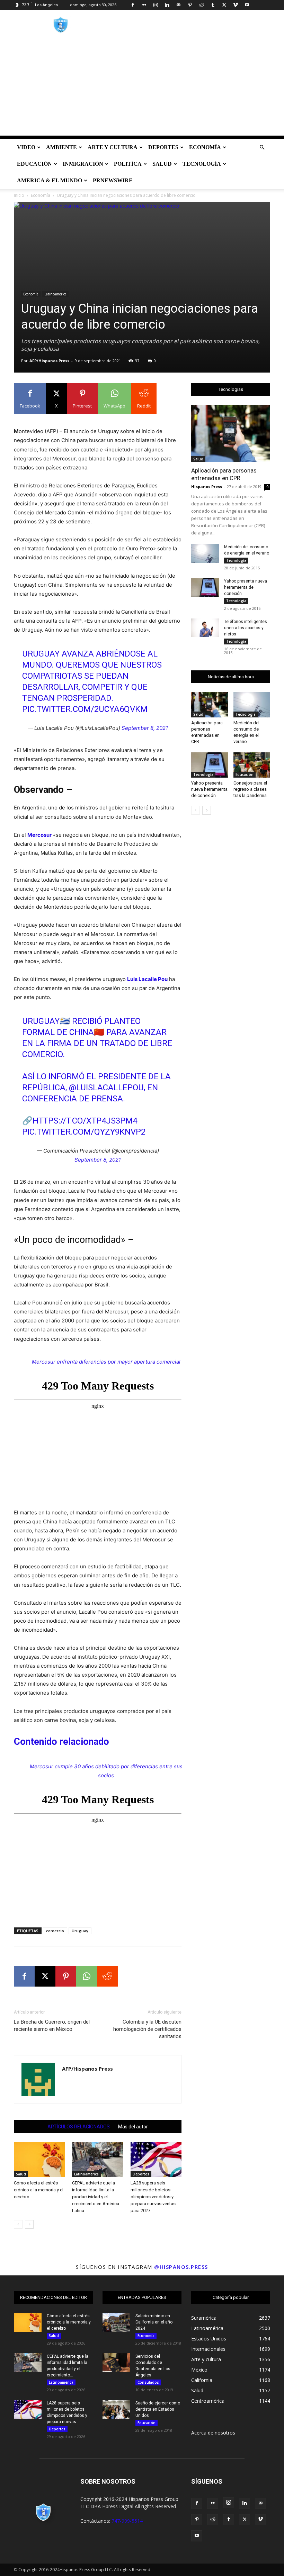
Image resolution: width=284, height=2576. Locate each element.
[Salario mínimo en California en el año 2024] (116, 2322)
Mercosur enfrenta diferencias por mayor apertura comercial (106, 1362)
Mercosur (39, 835)
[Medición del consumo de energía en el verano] (205, 553)
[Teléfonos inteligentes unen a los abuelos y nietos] (205, 628)
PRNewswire (113, 180)
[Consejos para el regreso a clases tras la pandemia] (252, 765)
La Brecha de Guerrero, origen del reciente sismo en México (52, 2025)
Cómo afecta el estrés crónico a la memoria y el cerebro (39, 2190)
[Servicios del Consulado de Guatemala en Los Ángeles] (116, 2363)
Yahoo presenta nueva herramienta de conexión (246, 587)
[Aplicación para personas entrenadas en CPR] (231, 433)
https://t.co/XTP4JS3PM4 (85, 1121)
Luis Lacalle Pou (147, 979)
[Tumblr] (213, 5)
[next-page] (29, 2224)
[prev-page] (18, 2224)
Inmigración (83, 164)
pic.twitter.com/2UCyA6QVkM (85, 709)
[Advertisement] (142, 87)
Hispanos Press (207, 487)
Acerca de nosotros (213, 2433)
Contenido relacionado (61, 1742)
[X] (224, 5)
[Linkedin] (167, 5)
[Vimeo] (236, 5)
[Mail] (178, 5)
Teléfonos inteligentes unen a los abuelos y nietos (246, 628)
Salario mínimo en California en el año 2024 (154, 2322)
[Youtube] (247, 5)
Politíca (128, 164)
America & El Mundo (50, 180)
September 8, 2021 (145, 728)
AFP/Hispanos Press (49, 361)
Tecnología (202, 164)
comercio (55, 1931)
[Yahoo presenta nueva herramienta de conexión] (205, 588)
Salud (162, 164)
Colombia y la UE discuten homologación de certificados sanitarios (147, 2029)
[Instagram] (156, 5)
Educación (34, 164)
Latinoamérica (55, 294)
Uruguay (80, 1931)
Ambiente (61, 147)
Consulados (148, 2382)
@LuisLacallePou (106, 1088)
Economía (205, 147)
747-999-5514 (127, 2521)
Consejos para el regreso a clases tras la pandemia (250, 789)
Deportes (163, 147)
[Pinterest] (190, 5)
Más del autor (133, 2127)
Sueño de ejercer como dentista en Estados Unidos (158, 2409)
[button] (262, 148)
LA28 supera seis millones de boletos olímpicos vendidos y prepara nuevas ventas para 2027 (153, 2197)
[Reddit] (201, 5)
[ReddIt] (107, 1976)
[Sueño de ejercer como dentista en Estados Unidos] (116, 2409)
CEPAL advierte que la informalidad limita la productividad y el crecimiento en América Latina (96, 2197)
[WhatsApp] (87, 1976)
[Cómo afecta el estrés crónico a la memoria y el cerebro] (39, 2160)
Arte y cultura (113, 147)
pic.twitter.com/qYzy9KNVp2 (84, 1132)
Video (26, 147)
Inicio (19, 195)
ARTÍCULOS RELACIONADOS (79, 2127)
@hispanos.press (181, 2267)
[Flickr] (144, 5)
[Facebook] (133, 5)
